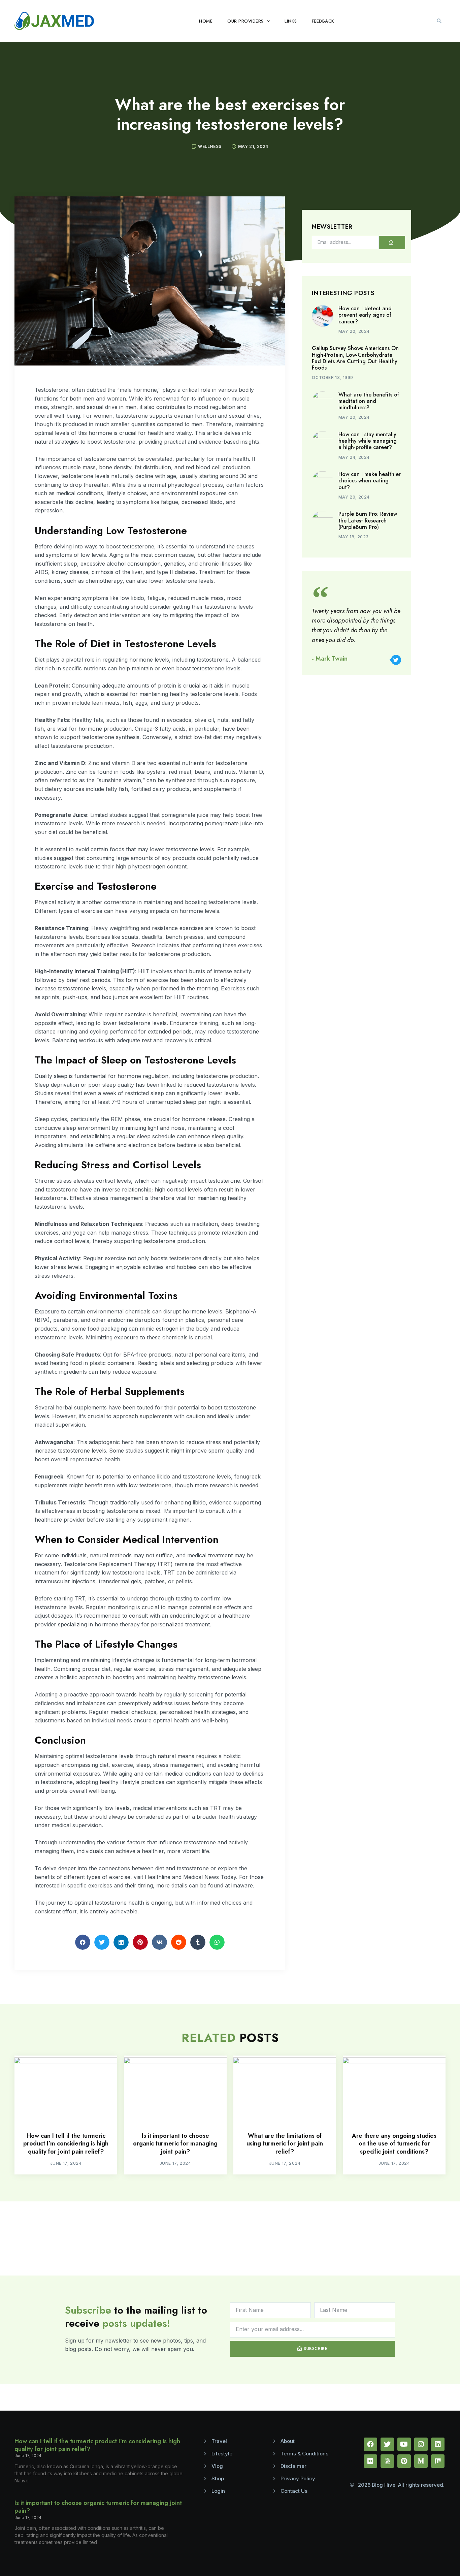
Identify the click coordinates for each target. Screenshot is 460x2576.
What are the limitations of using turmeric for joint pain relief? (285, 2144)
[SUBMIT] (392, 243)
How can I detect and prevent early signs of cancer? (365, 315)
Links (291, 21)
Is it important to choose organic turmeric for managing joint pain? (175, 2144)
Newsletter (332, 227)
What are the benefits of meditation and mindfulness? (369, 401)
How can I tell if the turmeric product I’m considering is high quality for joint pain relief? (66, 2144)
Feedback (323, 21)
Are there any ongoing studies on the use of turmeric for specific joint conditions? (394, 2144)
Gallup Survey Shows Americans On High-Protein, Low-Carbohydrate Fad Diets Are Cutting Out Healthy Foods (355, 358)
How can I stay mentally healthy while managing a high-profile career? (368, 441)
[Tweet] (396, 660)
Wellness (210, 146)
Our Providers (245, 21)
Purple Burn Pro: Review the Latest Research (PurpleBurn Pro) (368, 520)
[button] (439, 21)
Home (206, 21)
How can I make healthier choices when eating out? (370, 481)
